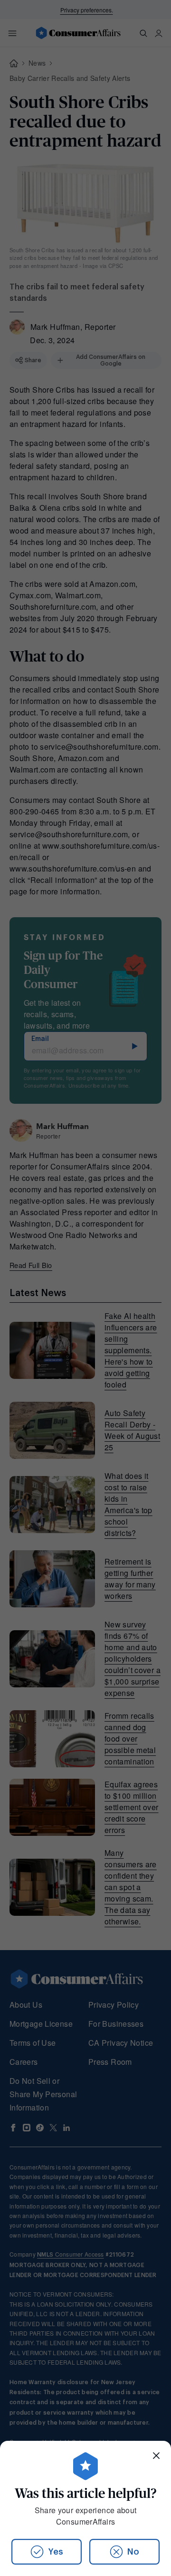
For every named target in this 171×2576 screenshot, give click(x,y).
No (133, 2552)
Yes (56, 2552)
